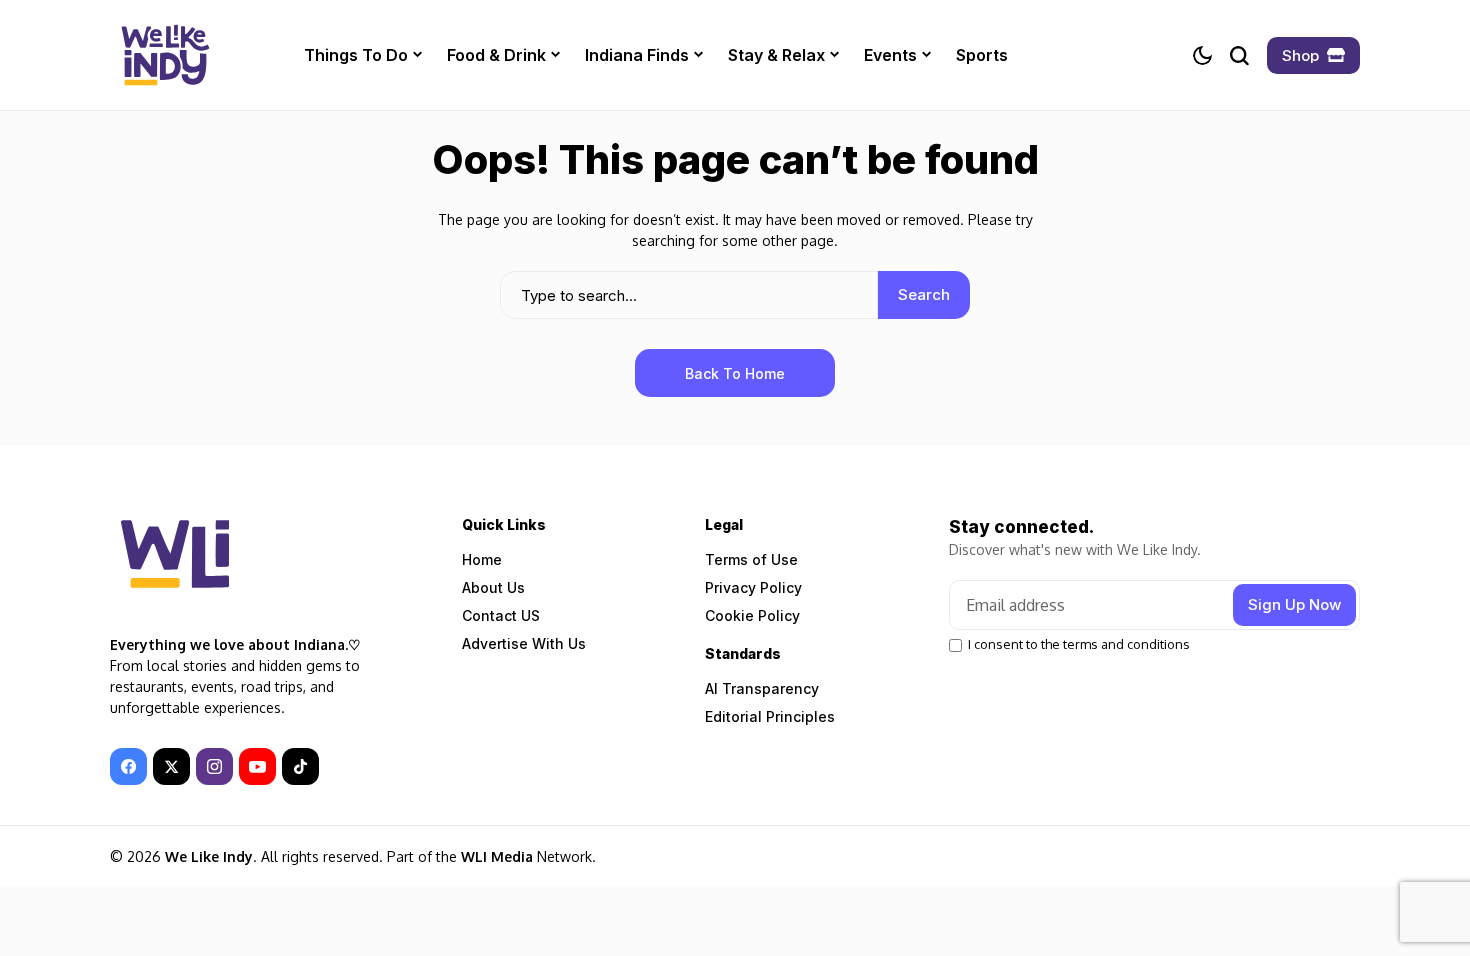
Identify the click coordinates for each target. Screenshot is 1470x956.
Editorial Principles (770, 716)
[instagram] (214, 766)
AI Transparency (762, 688)
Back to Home (735, 373)
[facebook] (128, 766)
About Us (493, 587)
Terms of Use (751, 559)
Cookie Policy (752, 615)
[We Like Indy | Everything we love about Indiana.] (165, 55)
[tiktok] (300, 766)
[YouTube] (257, 766)
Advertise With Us (524, 643)
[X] (171, 766)
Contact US (501, 615)
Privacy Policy (753, 587)
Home (482, 559)
